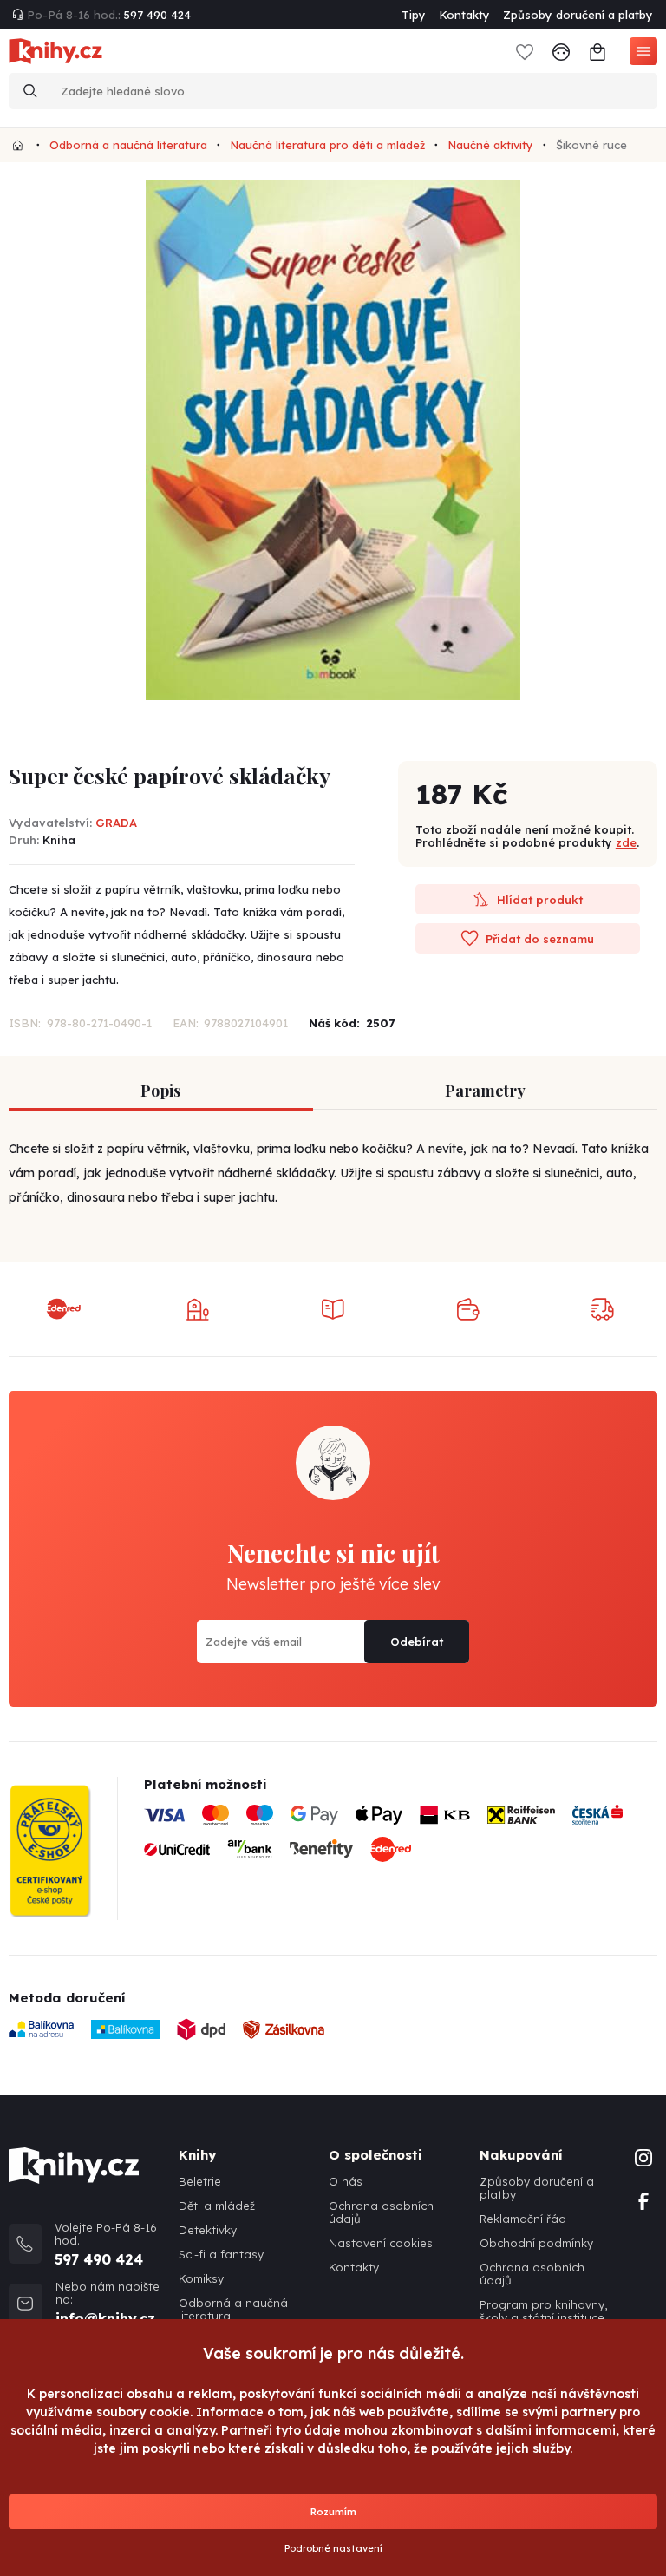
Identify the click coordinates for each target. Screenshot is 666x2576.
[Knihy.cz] (18, 145)
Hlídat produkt (538, 900)
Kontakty (464, 15)
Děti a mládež (217, 2206)
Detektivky (208, 2230)
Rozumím (333, 2512)
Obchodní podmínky (536, 2243)
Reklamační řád (523, 2219)
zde (626, 842)
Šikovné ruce (591, 145)
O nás (346, 2182)
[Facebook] (643, 2199)
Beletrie (200, 2182)
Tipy (414, 15)
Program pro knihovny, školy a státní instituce (543, 2311)
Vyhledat (30, 91)
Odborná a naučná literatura (128, 145)
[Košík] (597, 51)
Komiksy (201, 2279)
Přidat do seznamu (538, 939)
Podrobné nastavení (333, 2548)
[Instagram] (643, 2156)
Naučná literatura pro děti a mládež (327, 145)
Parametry (485, 1091)
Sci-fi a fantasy (221, 2255)
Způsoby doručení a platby (578, 15)
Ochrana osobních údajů (381, 2212)
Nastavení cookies (381, 2243)
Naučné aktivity (490, 145)
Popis (160, 1091)
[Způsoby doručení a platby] (401, 1839)
